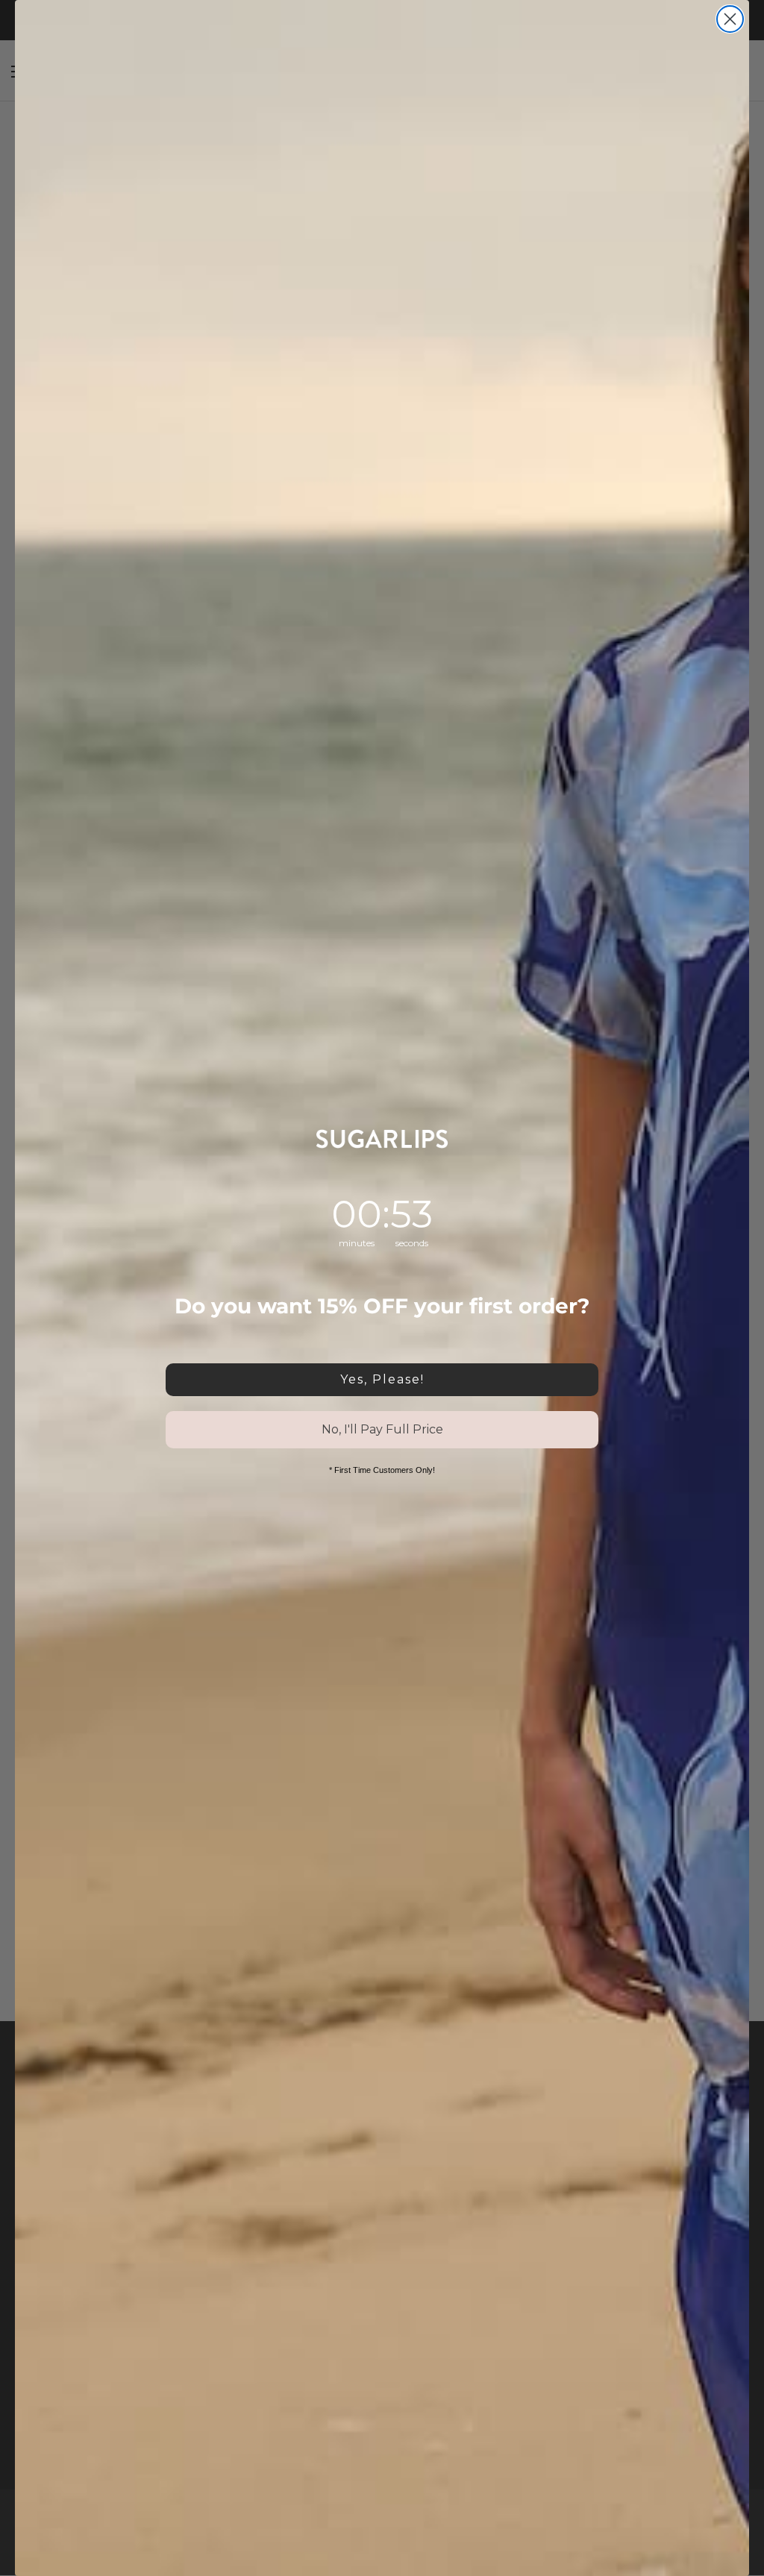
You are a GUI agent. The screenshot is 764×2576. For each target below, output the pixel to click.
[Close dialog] (730, 19)
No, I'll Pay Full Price (382, 1429)
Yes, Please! (382, 1379)
